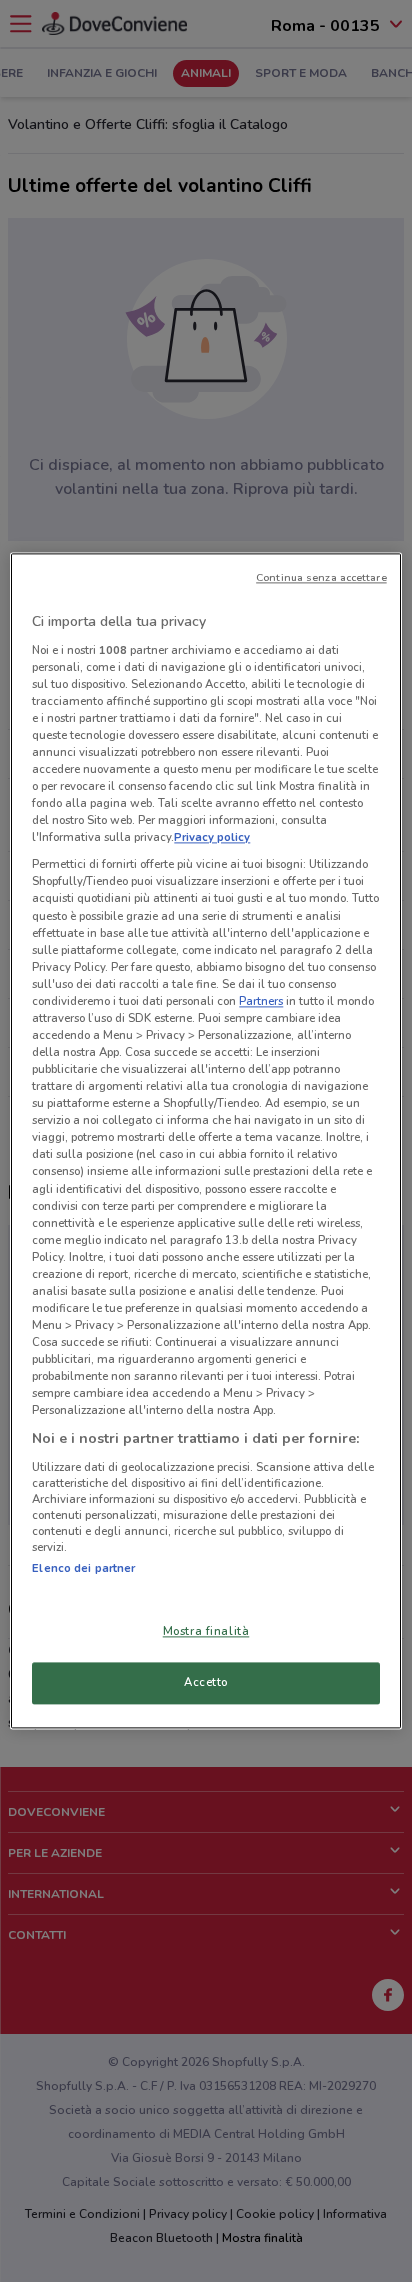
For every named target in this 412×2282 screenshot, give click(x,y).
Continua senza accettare (321, 577)
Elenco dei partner (83, 1568)
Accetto (206, 1683)
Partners (261, 1001)
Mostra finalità (206, 1632)
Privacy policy (212, 838)
